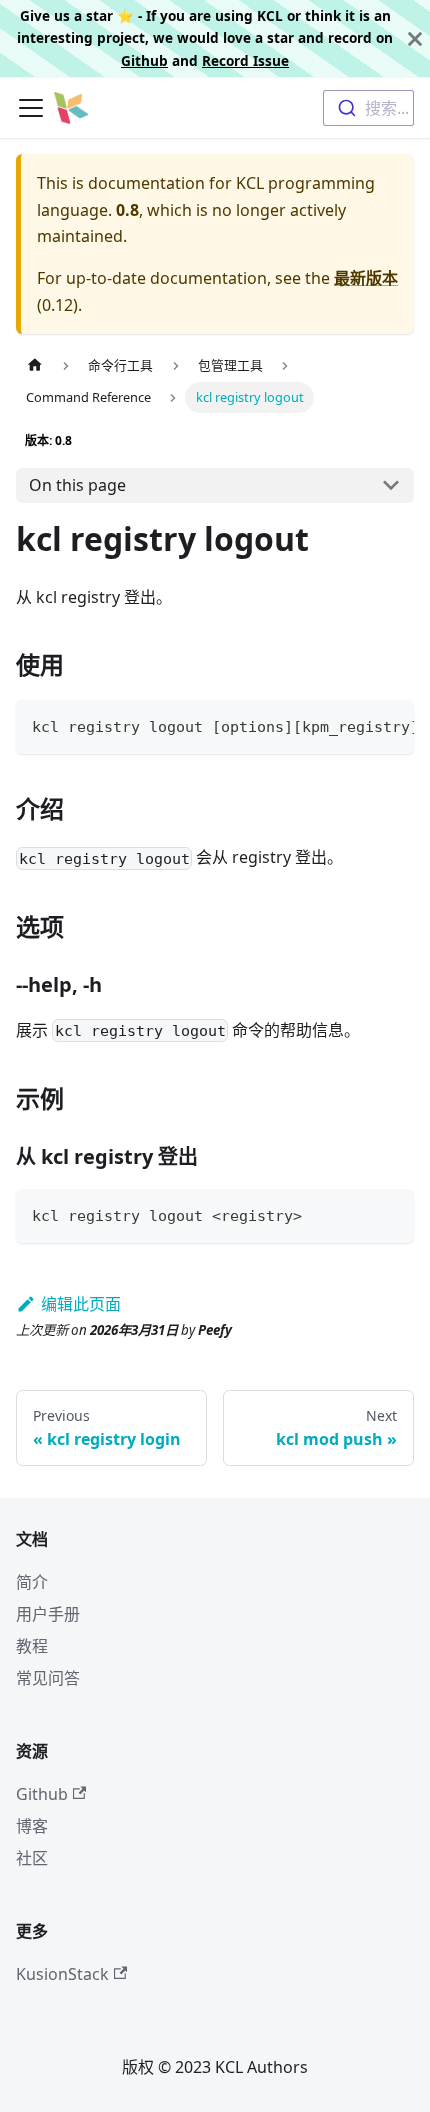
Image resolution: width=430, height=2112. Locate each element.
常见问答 (48, 1678)
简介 (32, 1582)
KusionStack (62, 1974)
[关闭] (415, 38)
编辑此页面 (81, 1304)
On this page (77, 485)
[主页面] (35, 365)
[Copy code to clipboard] (389, 725)
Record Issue (245, 60)
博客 (32, 1826)
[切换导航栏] (31, 108)
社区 (32, 1858)
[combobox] (368, 108)
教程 (32, 1646)
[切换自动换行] (353, 725)
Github (144, 60)
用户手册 (48, 1614)
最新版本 (366, 278)
